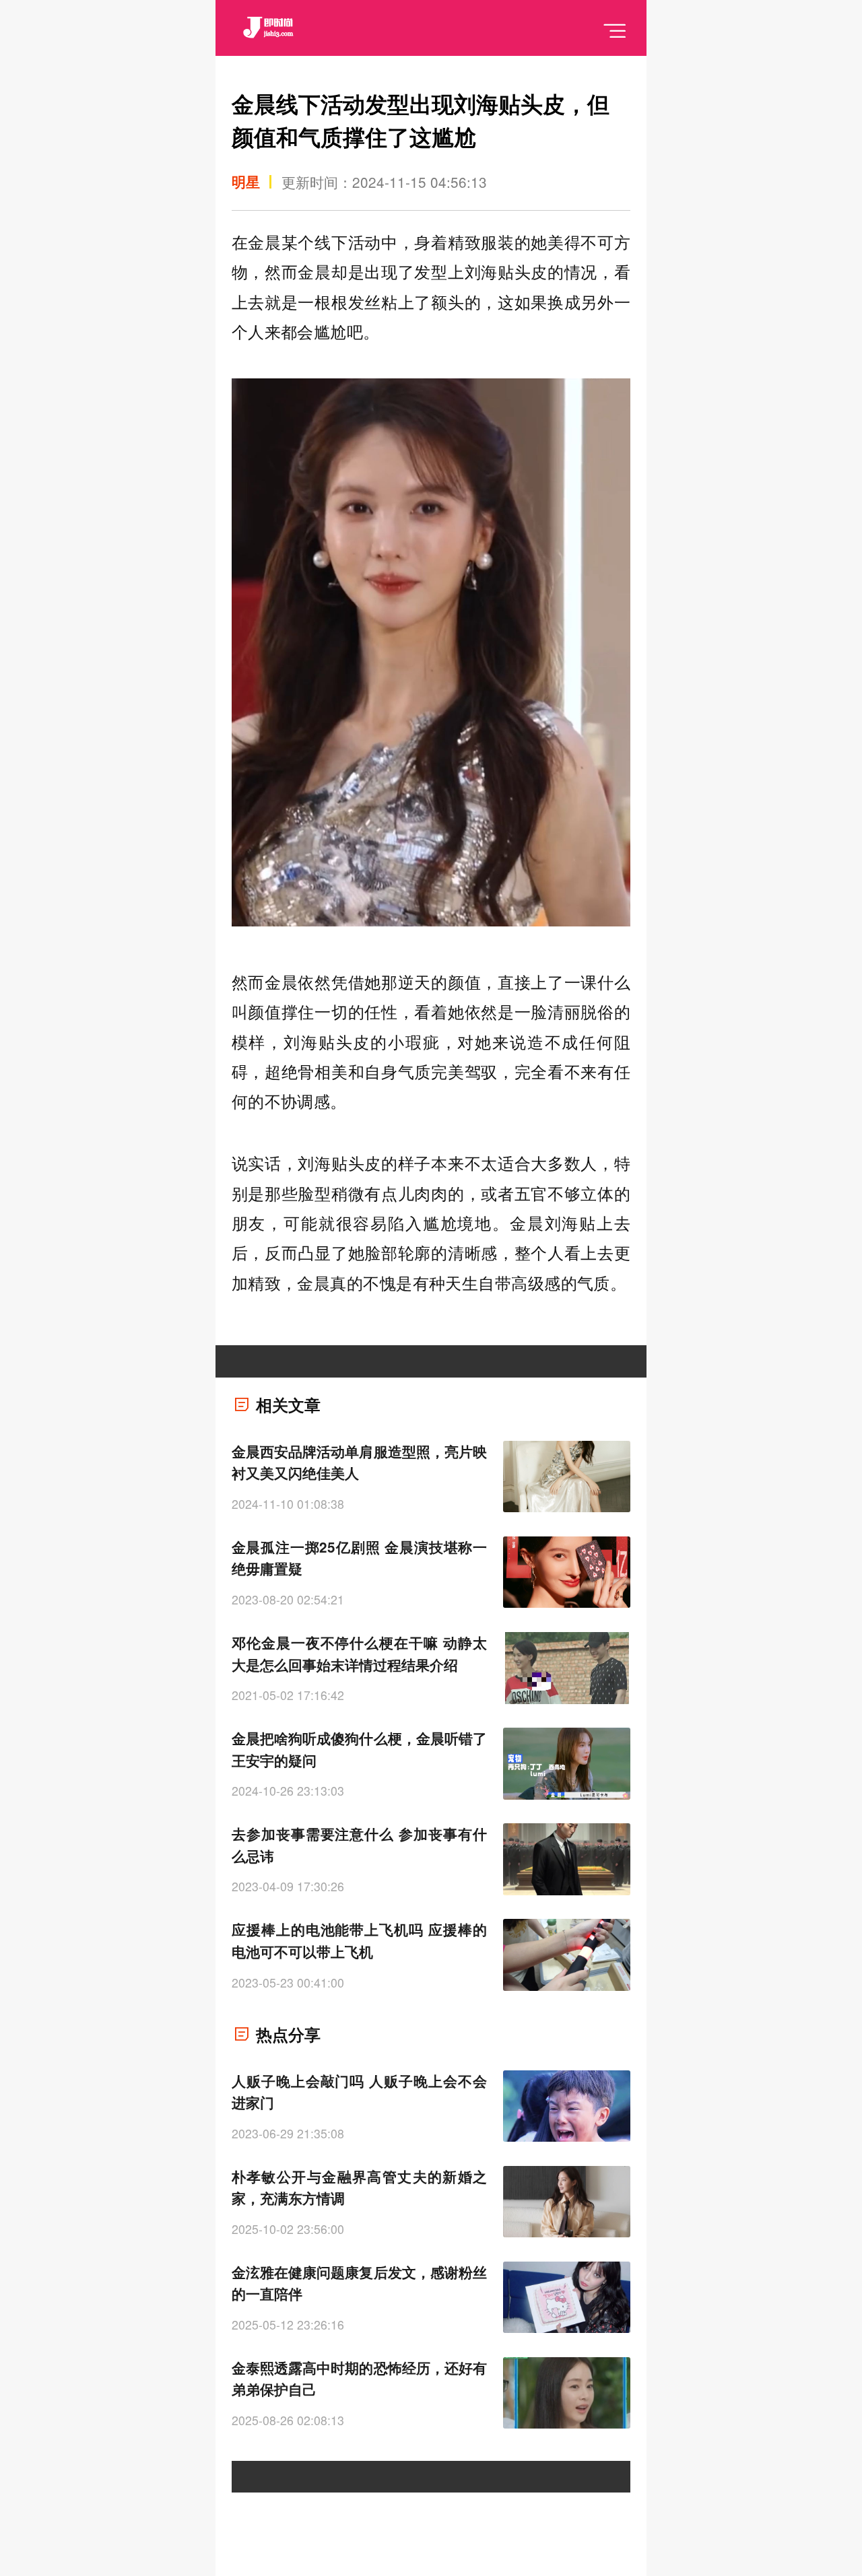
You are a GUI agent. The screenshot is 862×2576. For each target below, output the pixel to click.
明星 (246, 181)
